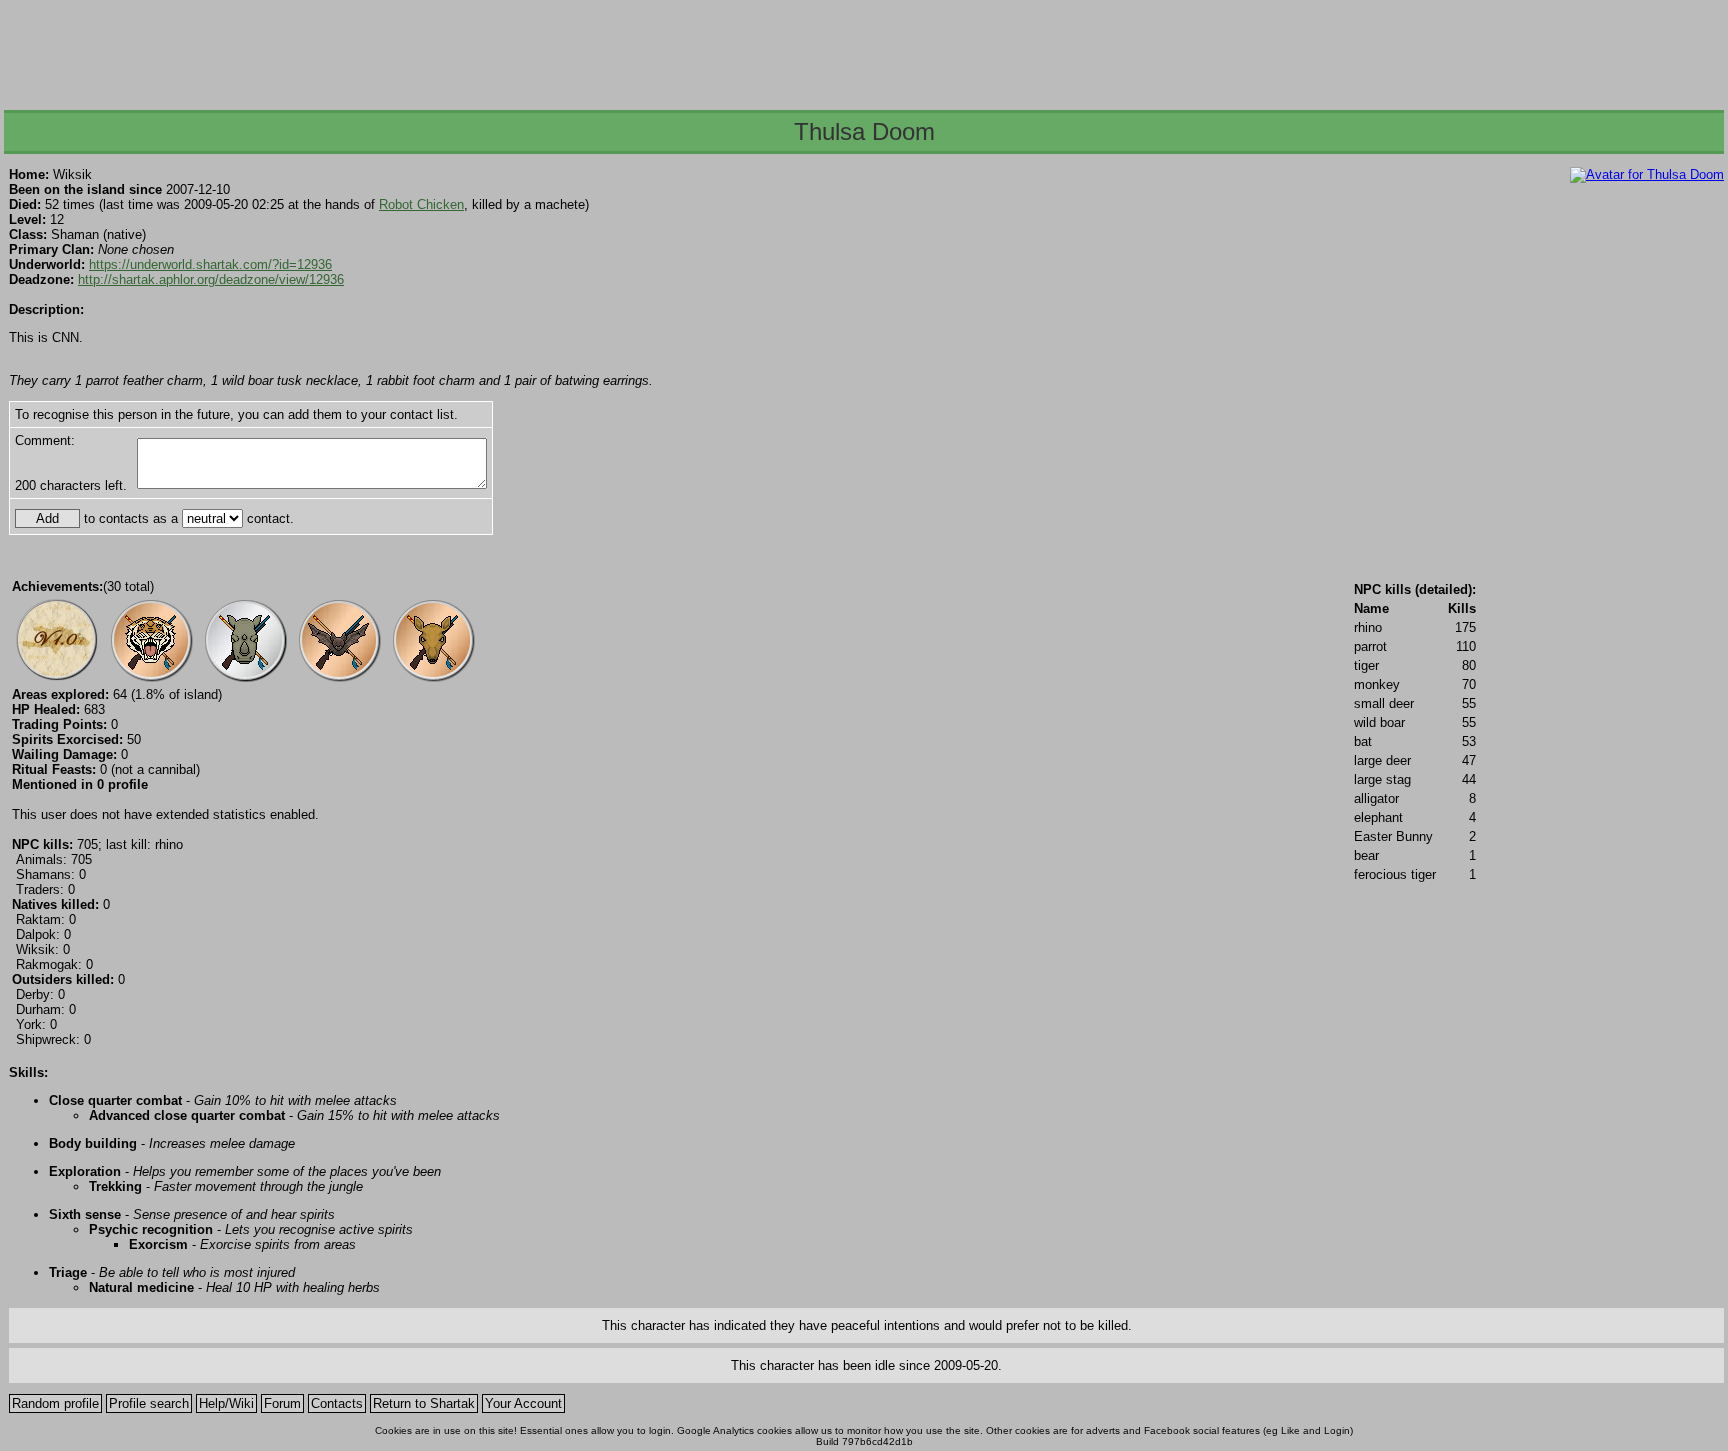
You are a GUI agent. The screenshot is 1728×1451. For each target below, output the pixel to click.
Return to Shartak (424, 1403)
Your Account (523, 1403)
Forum (282, 1403)
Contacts (337, 1403)
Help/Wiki (226, 1403)
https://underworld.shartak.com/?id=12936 (210, 264)
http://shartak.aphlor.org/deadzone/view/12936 (211, 279)
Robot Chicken (421, 204)
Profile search (149, 1403)
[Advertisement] (863, 49)
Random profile (55, 1403)
